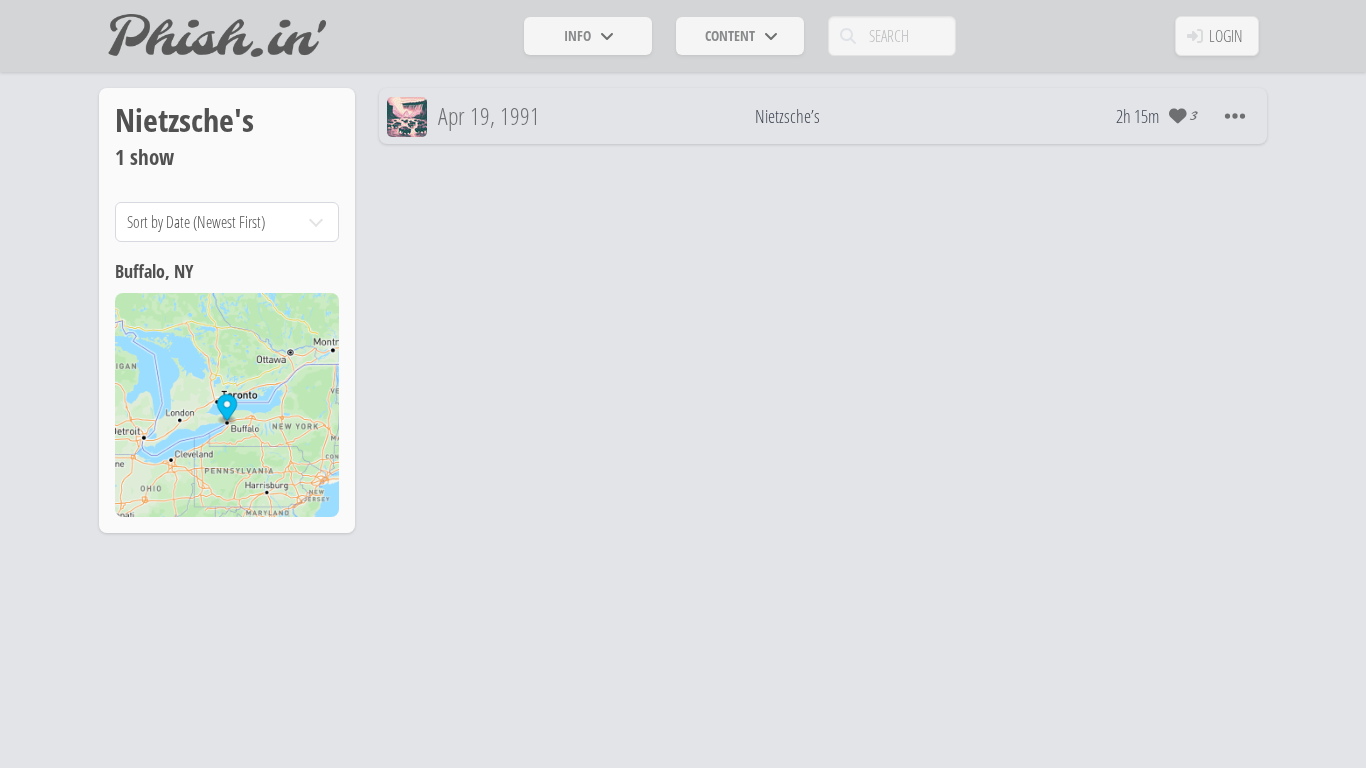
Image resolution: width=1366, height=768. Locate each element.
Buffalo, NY (154, 271)
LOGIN (1226, 36)
